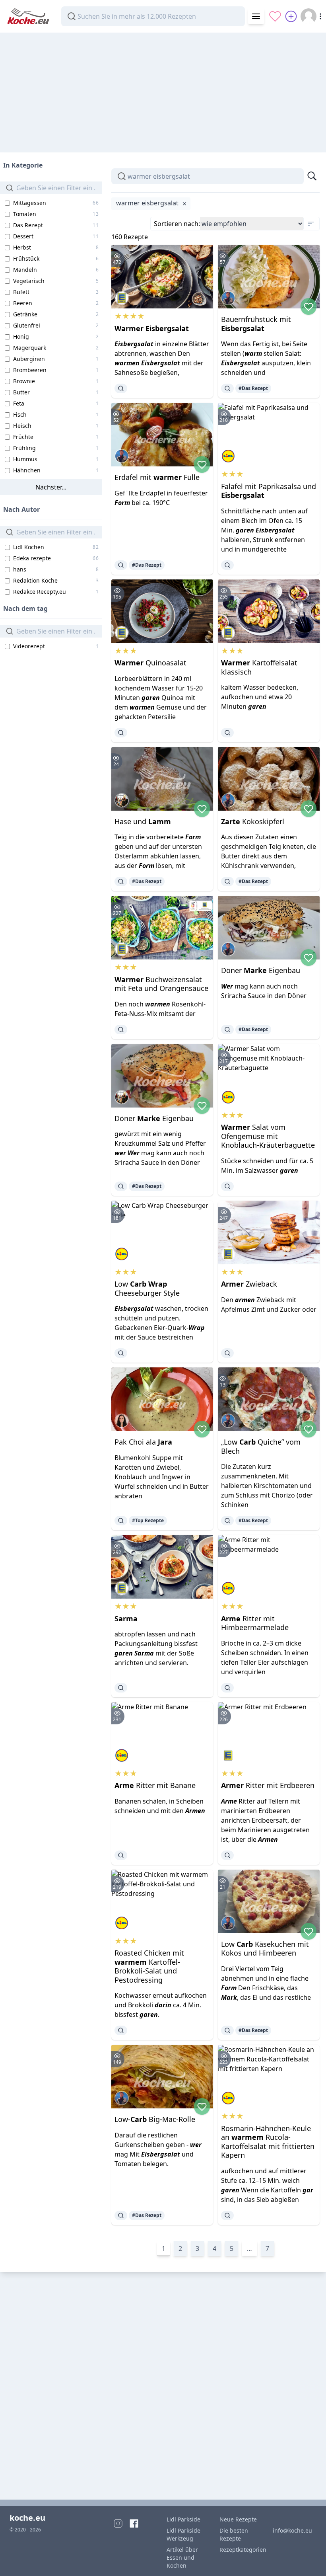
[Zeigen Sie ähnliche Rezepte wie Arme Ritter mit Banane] (121, 1855)
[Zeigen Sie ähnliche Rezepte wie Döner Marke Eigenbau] (227, 1030)
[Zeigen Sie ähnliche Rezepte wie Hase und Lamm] (121, 881)
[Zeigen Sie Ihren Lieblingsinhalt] (275, 16)
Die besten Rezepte (234, 2534)
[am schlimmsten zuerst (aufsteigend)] (311, 224)
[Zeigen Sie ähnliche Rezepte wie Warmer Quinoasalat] (121, 733)
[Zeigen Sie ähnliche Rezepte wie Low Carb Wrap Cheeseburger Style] (121, 1353)
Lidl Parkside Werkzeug (183, 2534)
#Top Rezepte (148, 1520)
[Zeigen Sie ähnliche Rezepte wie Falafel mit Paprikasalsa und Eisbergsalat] (227, 565)
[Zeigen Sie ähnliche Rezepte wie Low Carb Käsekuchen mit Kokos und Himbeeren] (227, 2030)
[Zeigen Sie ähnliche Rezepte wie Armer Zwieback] (227, 1353)
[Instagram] (118, 2523)
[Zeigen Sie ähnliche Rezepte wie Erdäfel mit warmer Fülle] (121, 565)
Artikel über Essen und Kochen (182, 2557)
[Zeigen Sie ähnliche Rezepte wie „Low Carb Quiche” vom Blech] (227, 1521)
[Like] (309, 306)
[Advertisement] (163, 89)
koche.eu (27, 2518)
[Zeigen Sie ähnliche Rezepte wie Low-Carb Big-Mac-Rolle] (121, 2215)
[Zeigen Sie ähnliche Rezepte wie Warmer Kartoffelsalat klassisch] (227, 733)
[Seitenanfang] (309, 2559)
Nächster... (51, 487)
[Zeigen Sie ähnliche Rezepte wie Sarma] (121, 1688)
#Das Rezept (253, 388)
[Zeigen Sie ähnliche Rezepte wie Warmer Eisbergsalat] (121, 388)
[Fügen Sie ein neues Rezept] (291, 16)
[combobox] (153, 16)
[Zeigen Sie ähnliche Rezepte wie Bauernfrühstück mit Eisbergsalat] (227, 388)
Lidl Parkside (183, 2519)
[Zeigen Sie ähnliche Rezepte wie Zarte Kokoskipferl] (227, 881)
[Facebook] (134, 2523)
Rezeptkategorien (241, 2550)
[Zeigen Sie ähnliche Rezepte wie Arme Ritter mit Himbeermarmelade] (227, 1688)
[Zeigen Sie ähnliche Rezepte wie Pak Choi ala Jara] (121, 1521)
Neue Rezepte (238, 2519)
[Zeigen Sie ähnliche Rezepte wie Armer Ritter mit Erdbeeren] (227, 1855)
